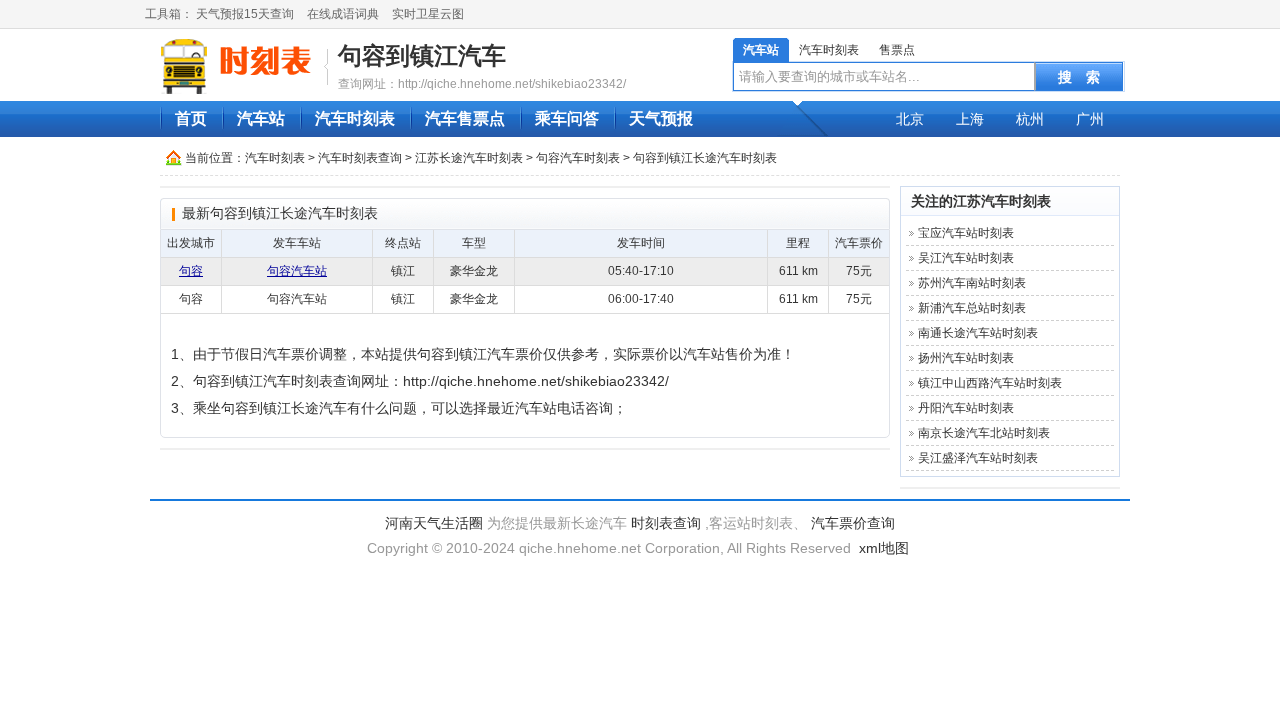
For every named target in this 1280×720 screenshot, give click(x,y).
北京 (910, 119)
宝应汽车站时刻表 (966, 233)
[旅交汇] (239, 66)
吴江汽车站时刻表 (966, 258)
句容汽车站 (297, 271)
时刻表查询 (666, 523)
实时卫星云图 (428, 14)
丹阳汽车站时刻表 (966, 408)
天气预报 (661, 118)
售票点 (897, 50)
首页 (191, 118)
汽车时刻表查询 (360, 158)
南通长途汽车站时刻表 (978, 333)
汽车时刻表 (829, 50)
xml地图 (884, 548)
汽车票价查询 (853, 523)
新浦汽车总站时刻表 (972, 308)
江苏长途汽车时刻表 (469, 158)
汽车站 (761, 50)
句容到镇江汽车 (422, 55)
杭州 (1030, 119)
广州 (1090, 119)
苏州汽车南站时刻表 (972, 283)
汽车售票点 (465, 118)
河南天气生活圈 (434, 523)
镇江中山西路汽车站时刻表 (990, 383)
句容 (191, 271)
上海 (970, 119)
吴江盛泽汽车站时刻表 (978, 458)
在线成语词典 (343, 14)
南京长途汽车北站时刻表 (984, 433)
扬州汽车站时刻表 (966, 358)
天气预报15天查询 (245, 14)
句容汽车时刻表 (578, 158)
